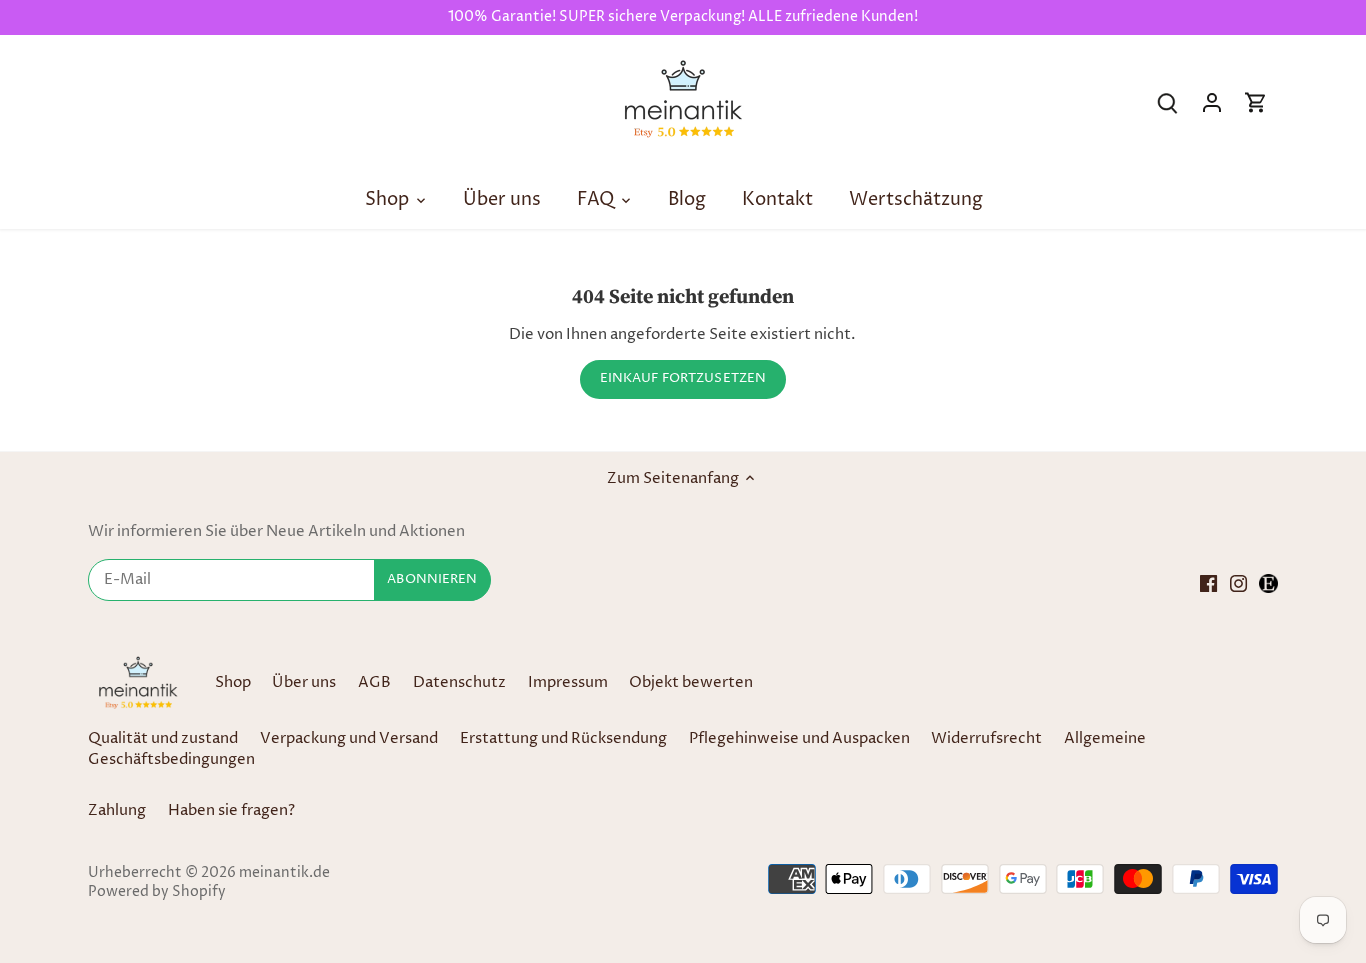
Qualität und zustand (163, 738)
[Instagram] (1238, 582)
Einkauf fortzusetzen (683, 378)
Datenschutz (461, 682)
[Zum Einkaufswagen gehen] (1256, 102)
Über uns (304, 682)
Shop (233, 682)
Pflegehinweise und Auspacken (799, 738)
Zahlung (117, 810)
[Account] (1212, 102)
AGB (374, 682)
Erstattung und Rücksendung (563, 738)
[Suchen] (1168, 102)
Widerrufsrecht (986, 738)
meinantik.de (284, 873)
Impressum (568, 682)
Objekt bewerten (691, 682)
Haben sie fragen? (231, 810)
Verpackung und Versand (349, 738)
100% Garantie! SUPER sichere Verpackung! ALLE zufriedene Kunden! (683, 17)
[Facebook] (1208, 582)
